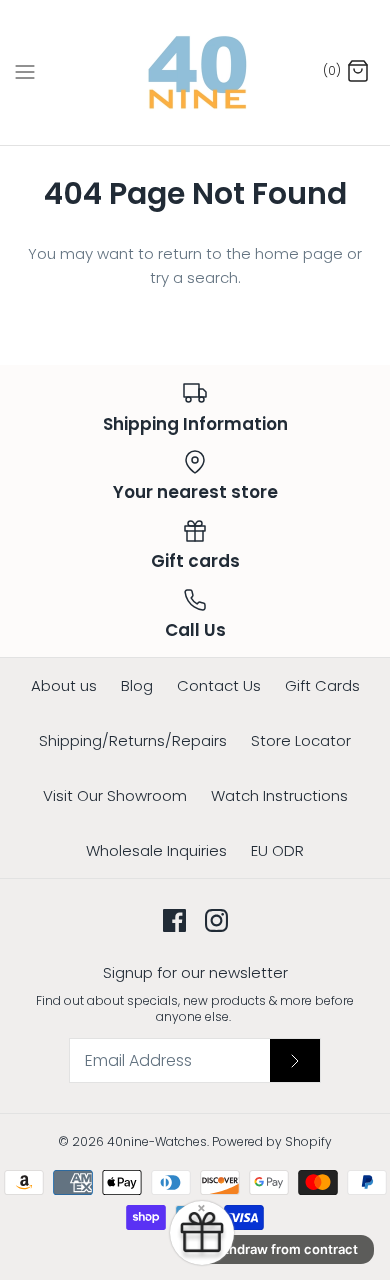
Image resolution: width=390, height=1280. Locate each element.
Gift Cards (322, 685)
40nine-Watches (157, 1141)
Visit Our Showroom (115, 795)
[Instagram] (216, 920)
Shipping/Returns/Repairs (133, 740)
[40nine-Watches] (195, 72)
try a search (194, 277)
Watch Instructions (279, 795)
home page (299, 253)
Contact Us (219, 685)
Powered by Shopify (272, 1141)
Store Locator (301, 740)
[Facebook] (174, 920)
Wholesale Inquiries (156, 850)
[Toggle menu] (25, 72)
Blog (137, 685)
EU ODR (277, 850)
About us (64, 685)
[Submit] (295, 1060)
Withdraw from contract (283, 1249)
